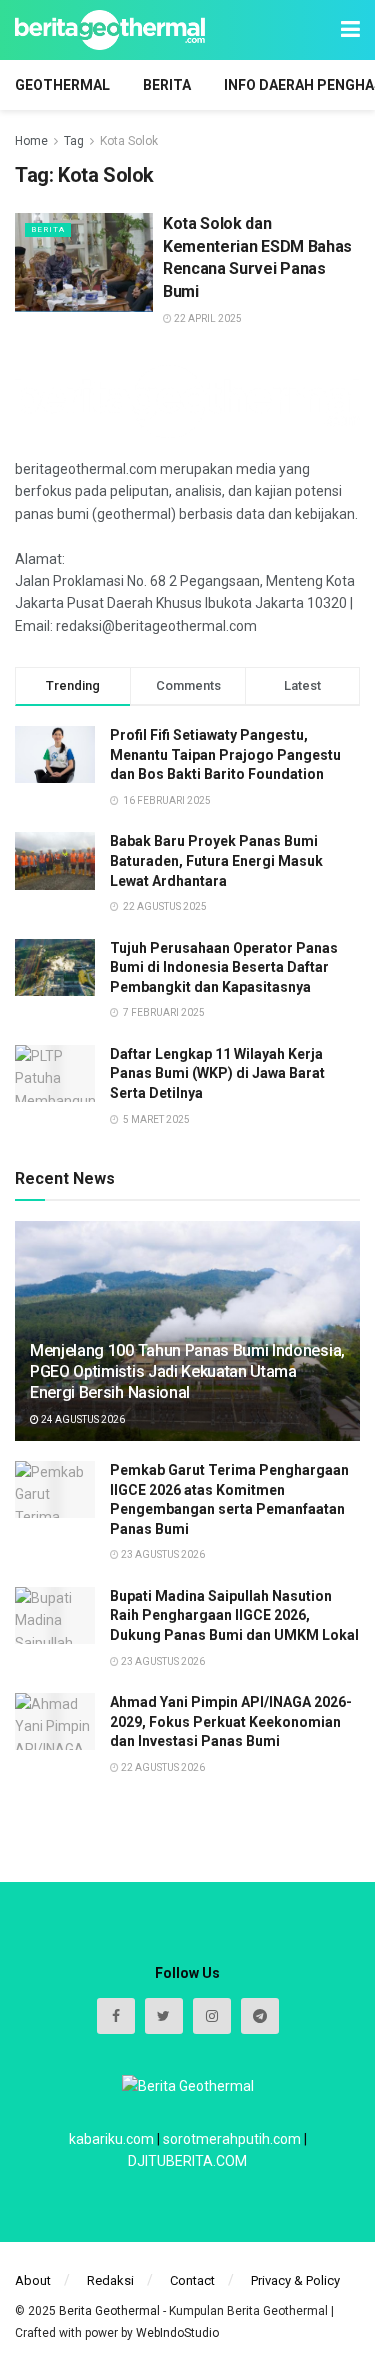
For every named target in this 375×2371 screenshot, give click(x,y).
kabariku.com (111, 2139)
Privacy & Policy (295, 2280)
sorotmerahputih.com (232, 2139)
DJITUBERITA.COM (187, 2161)
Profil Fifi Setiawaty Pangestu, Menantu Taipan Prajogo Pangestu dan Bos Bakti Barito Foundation (225, 754)
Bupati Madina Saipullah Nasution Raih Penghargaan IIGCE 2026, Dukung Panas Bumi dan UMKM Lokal (234, 1615)
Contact (192, 2280)
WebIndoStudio (177, 2333)
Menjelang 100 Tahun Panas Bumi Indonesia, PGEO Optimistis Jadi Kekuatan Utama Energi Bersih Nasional (187, 1371)
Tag (74, 141)
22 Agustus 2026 (162, 1767)
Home (31, 141)
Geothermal (62, 85)
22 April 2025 (207, 318)
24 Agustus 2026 (82, 1419)
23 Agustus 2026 (162, 1554)
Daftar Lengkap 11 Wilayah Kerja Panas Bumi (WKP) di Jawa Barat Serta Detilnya (217, 1073)
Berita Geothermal (111, 2311)
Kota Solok (129, 141)
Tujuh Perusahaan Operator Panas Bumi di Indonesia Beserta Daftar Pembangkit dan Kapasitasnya (224, 967)
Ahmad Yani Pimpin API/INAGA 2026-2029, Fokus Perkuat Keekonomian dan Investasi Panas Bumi (231, 1721)
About (33, 2280)
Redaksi (110, 2280)
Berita (167, 85)
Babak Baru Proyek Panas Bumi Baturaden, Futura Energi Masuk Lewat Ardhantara (216, 860)
